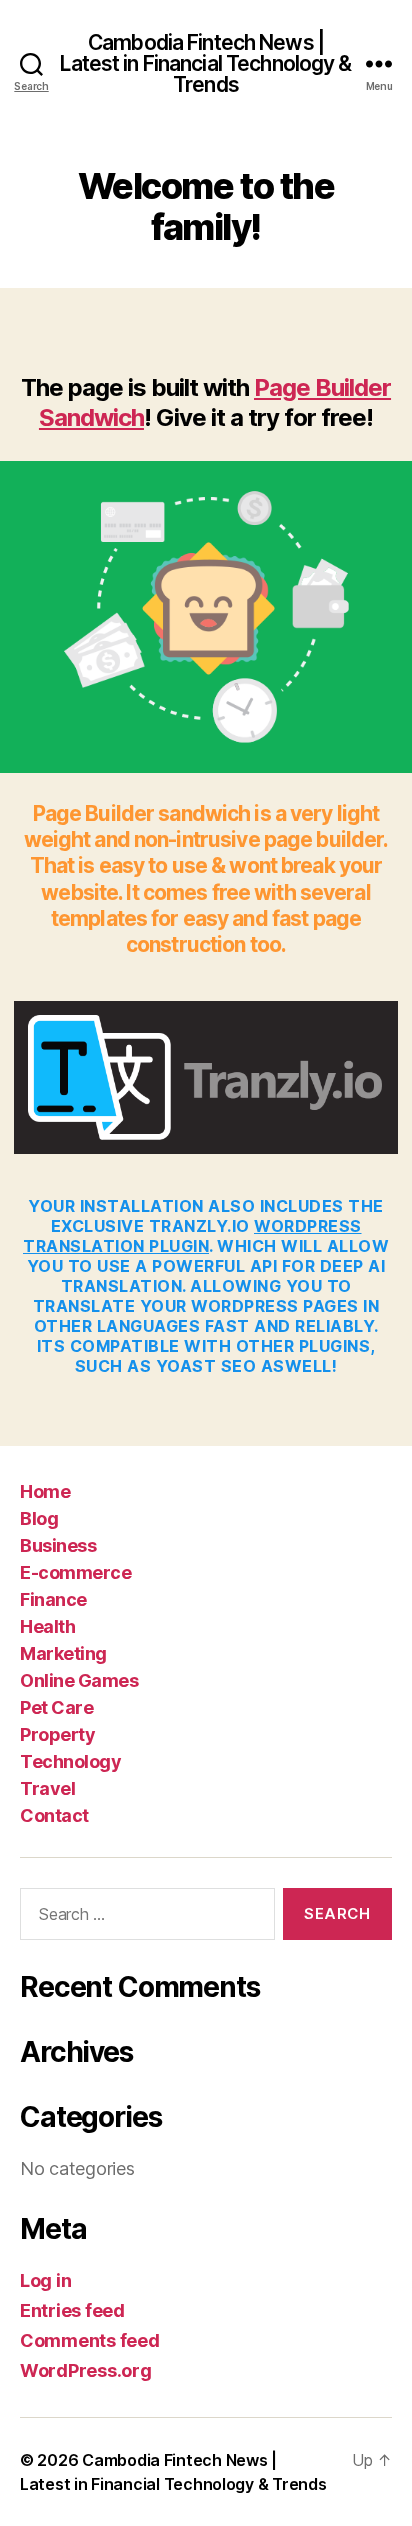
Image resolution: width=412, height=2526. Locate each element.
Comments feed (90, 2340)
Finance (53, 1599)
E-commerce (75, 1572)
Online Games (79, 1680)
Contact (54, 1815)
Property (57, 1734)
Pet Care (56, 1707)
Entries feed (72, 2310)
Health (47, 1626)
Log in (45, 2280)
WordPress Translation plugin (192, 1236)
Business (58, 1545)
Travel (47, 1788)
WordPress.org (86, 2370)
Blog (39, 1518)
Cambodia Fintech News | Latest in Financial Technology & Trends (205, 63)
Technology (70, 1761)
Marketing (63, 1653)
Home (45, 1491)
